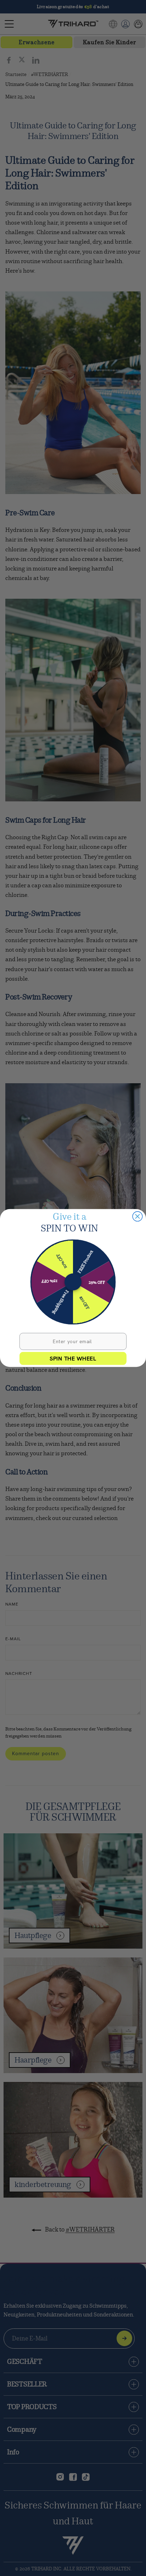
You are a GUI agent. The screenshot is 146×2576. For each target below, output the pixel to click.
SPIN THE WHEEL (73, 1358)
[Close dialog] (137, 1216)
